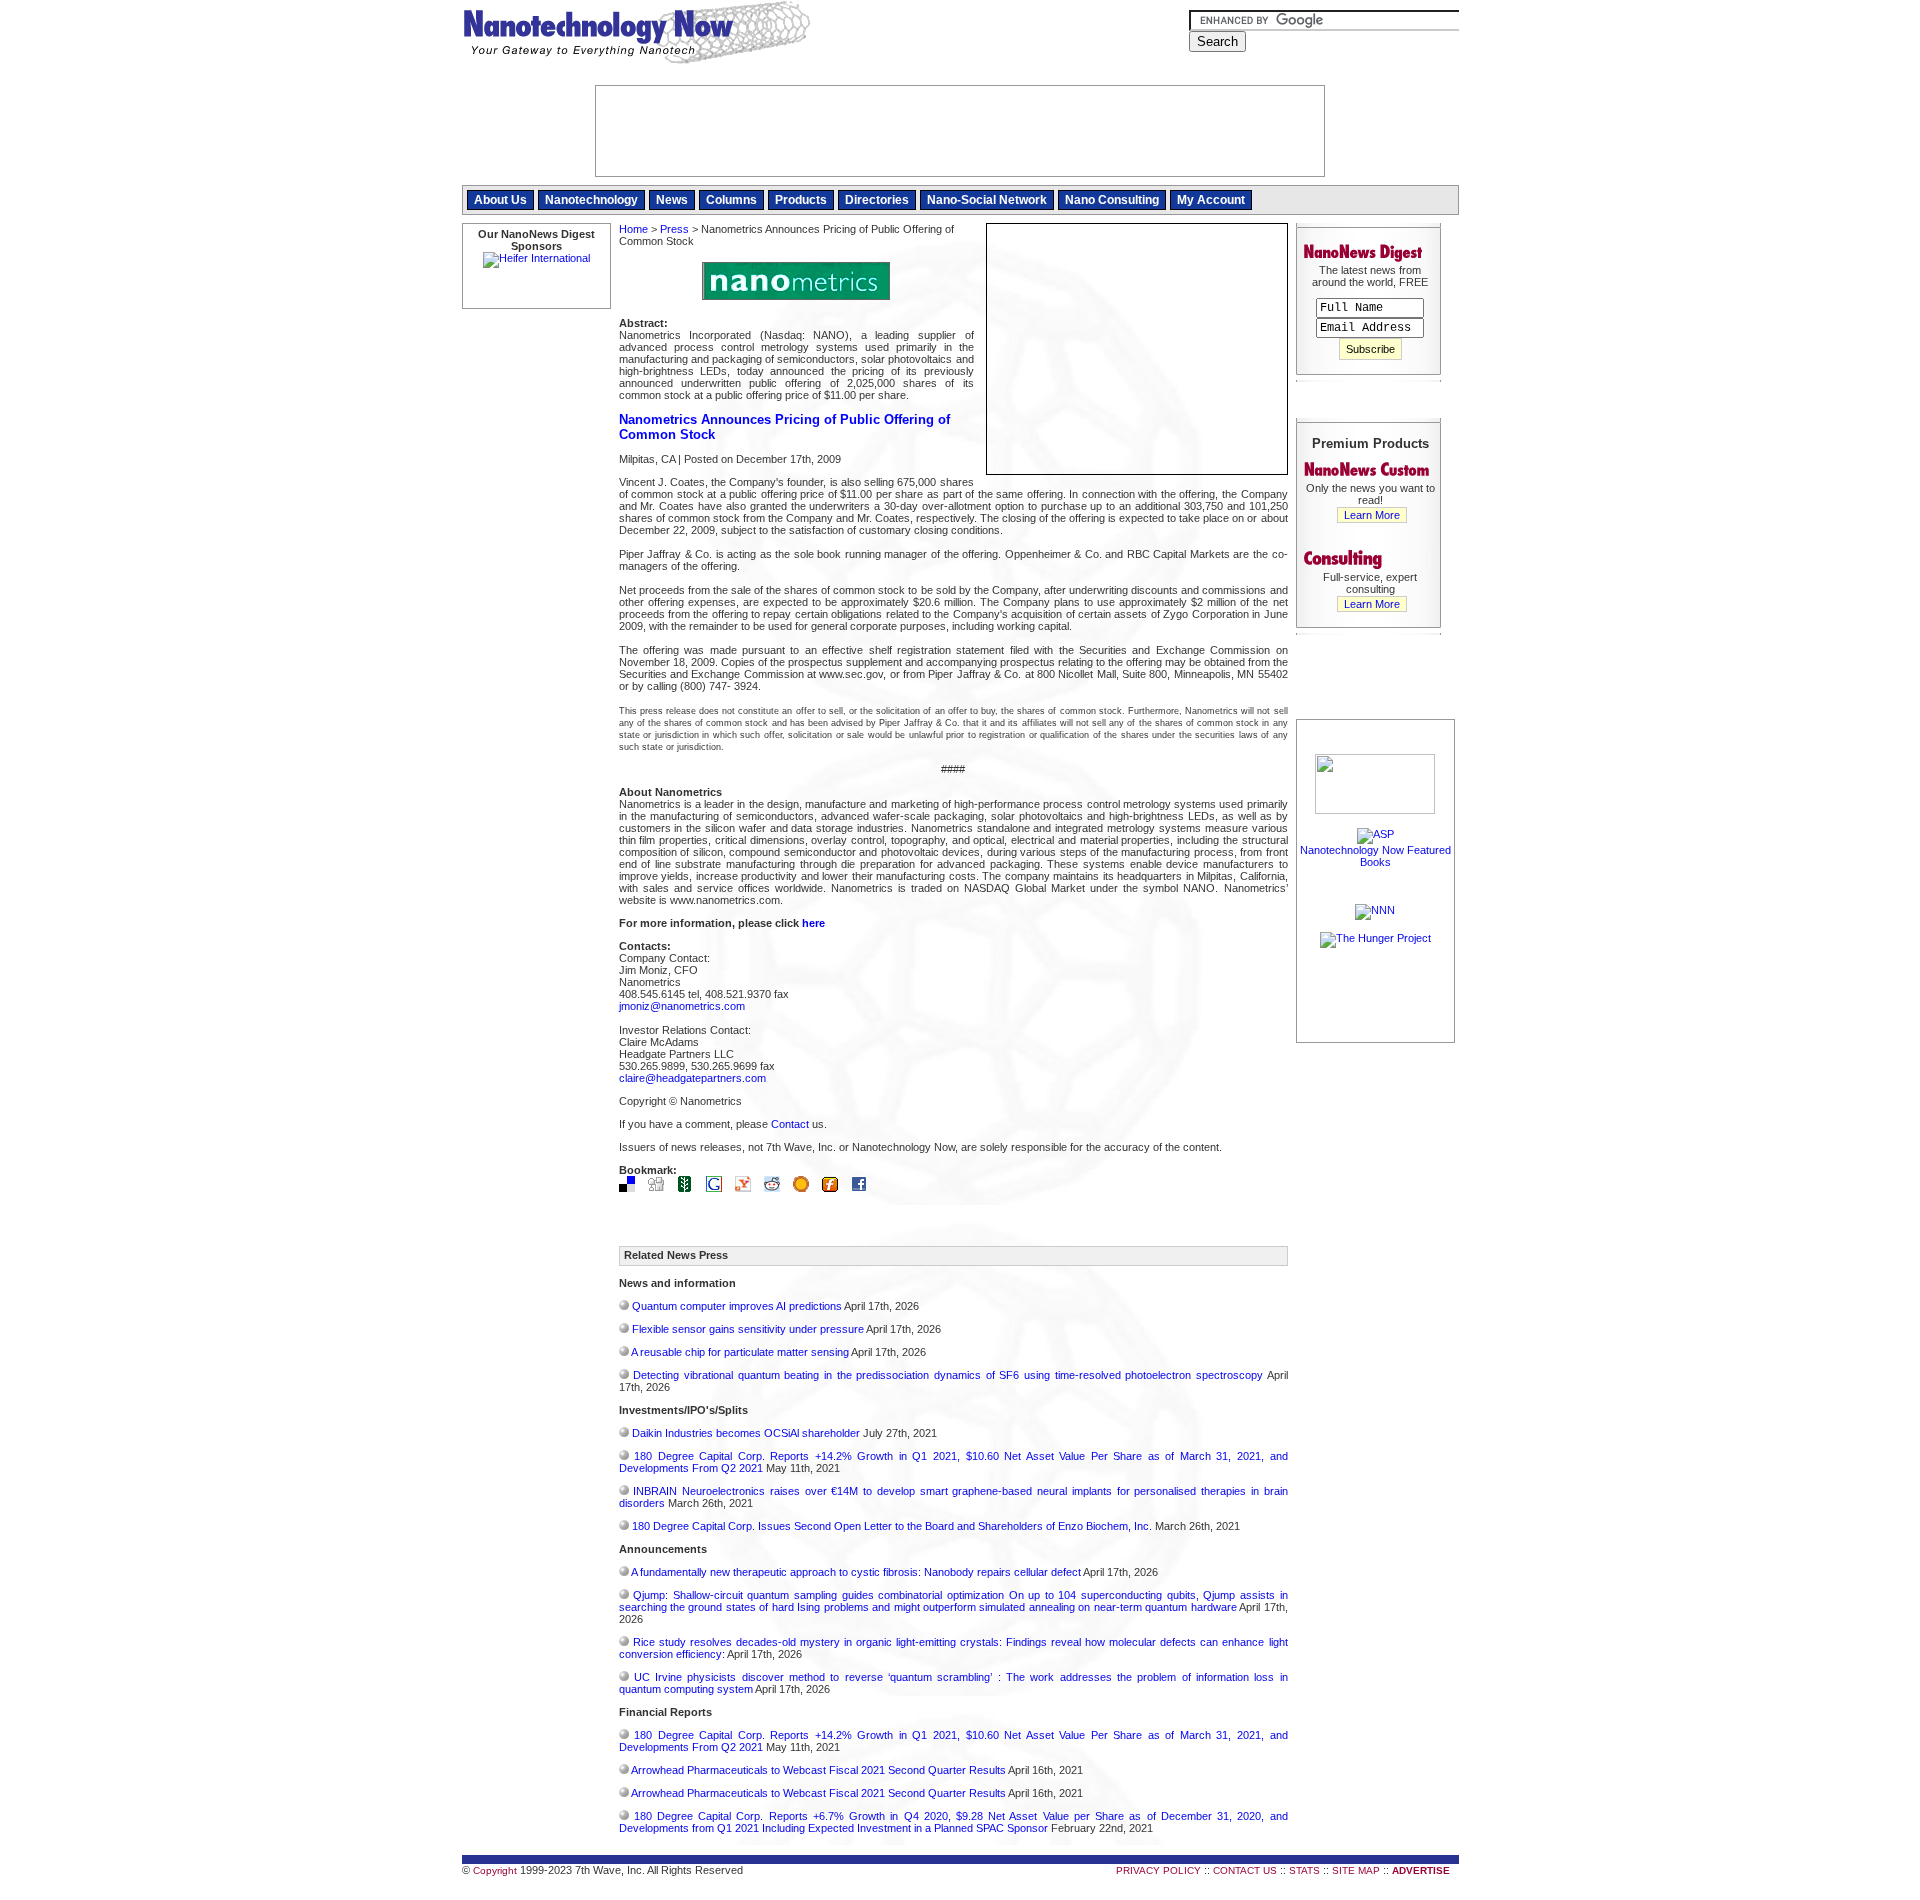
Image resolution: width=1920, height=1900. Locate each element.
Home (633, 229)
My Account (1211, 200)
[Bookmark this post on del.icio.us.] (632, 1188)
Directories (877, 200)
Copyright (495, 1870)
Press (674, 229)
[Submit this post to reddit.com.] (777, 1188)
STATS (1304, 1870)
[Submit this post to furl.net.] (835, 1188)
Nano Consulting (1112, 200)
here (813, 923)
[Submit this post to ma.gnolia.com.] (806, 1188)
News (672, 200)
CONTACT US (1245, 1870)
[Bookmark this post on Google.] (719, 1188)
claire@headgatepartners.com (692, 1078)
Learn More (1372, 515)
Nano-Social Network (987, 200)
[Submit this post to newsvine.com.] (690, 1188)
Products (801, 200)
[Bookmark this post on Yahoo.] (748, 1188)
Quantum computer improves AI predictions (737, 1306)
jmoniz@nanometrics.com (682, 1006)
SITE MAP (1356, 1870)
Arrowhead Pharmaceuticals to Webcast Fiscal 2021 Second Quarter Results (818, 1770)
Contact (790, 1124)
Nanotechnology (591, 200)
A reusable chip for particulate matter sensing (740, 1352)
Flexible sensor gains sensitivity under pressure (748, 1329)
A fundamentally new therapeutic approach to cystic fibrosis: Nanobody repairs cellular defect (856, 1572)
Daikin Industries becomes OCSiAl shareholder (746, 1433)
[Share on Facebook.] (864, 1188)
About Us (500, 200)
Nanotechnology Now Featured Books (1375, 856)
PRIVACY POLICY (1158, 1870)
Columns (731, 200)
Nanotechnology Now (636, 35)
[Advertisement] (1376, 1347)
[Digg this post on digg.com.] (661, 1188)
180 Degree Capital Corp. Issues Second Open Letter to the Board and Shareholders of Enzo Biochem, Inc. (892, 1526)
